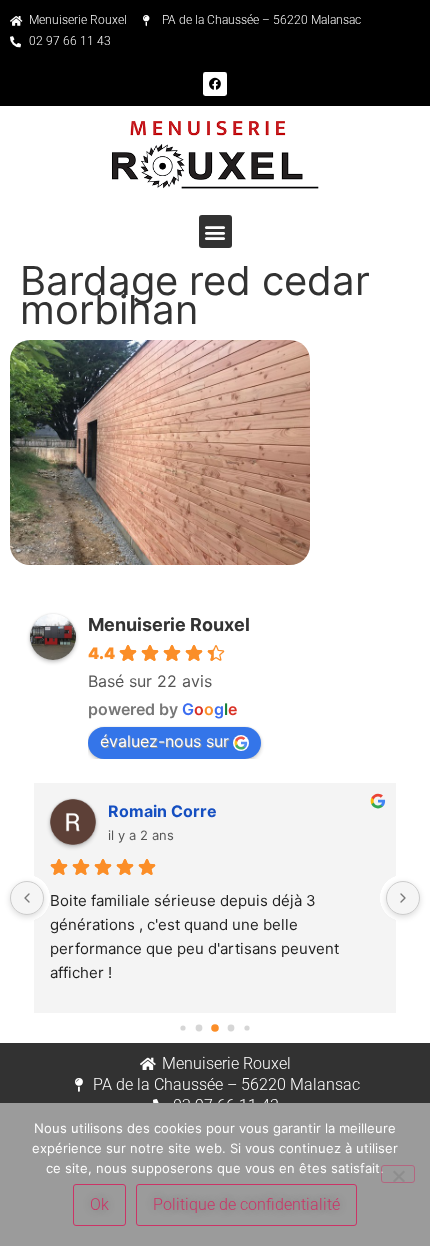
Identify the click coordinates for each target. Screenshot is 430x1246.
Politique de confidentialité (246, 1204)
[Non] (398, 1174)
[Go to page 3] (231, 1028)
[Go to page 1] (199, 1028)
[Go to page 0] (182, 1028)
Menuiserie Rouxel (169, 624)
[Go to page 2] (215, 1029)
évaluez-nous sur (164, 741)
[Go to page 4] (246, 1028)
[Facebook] (215, 84)
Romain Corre (162, 811)
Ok (99, 1204)
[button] (215, 231)
